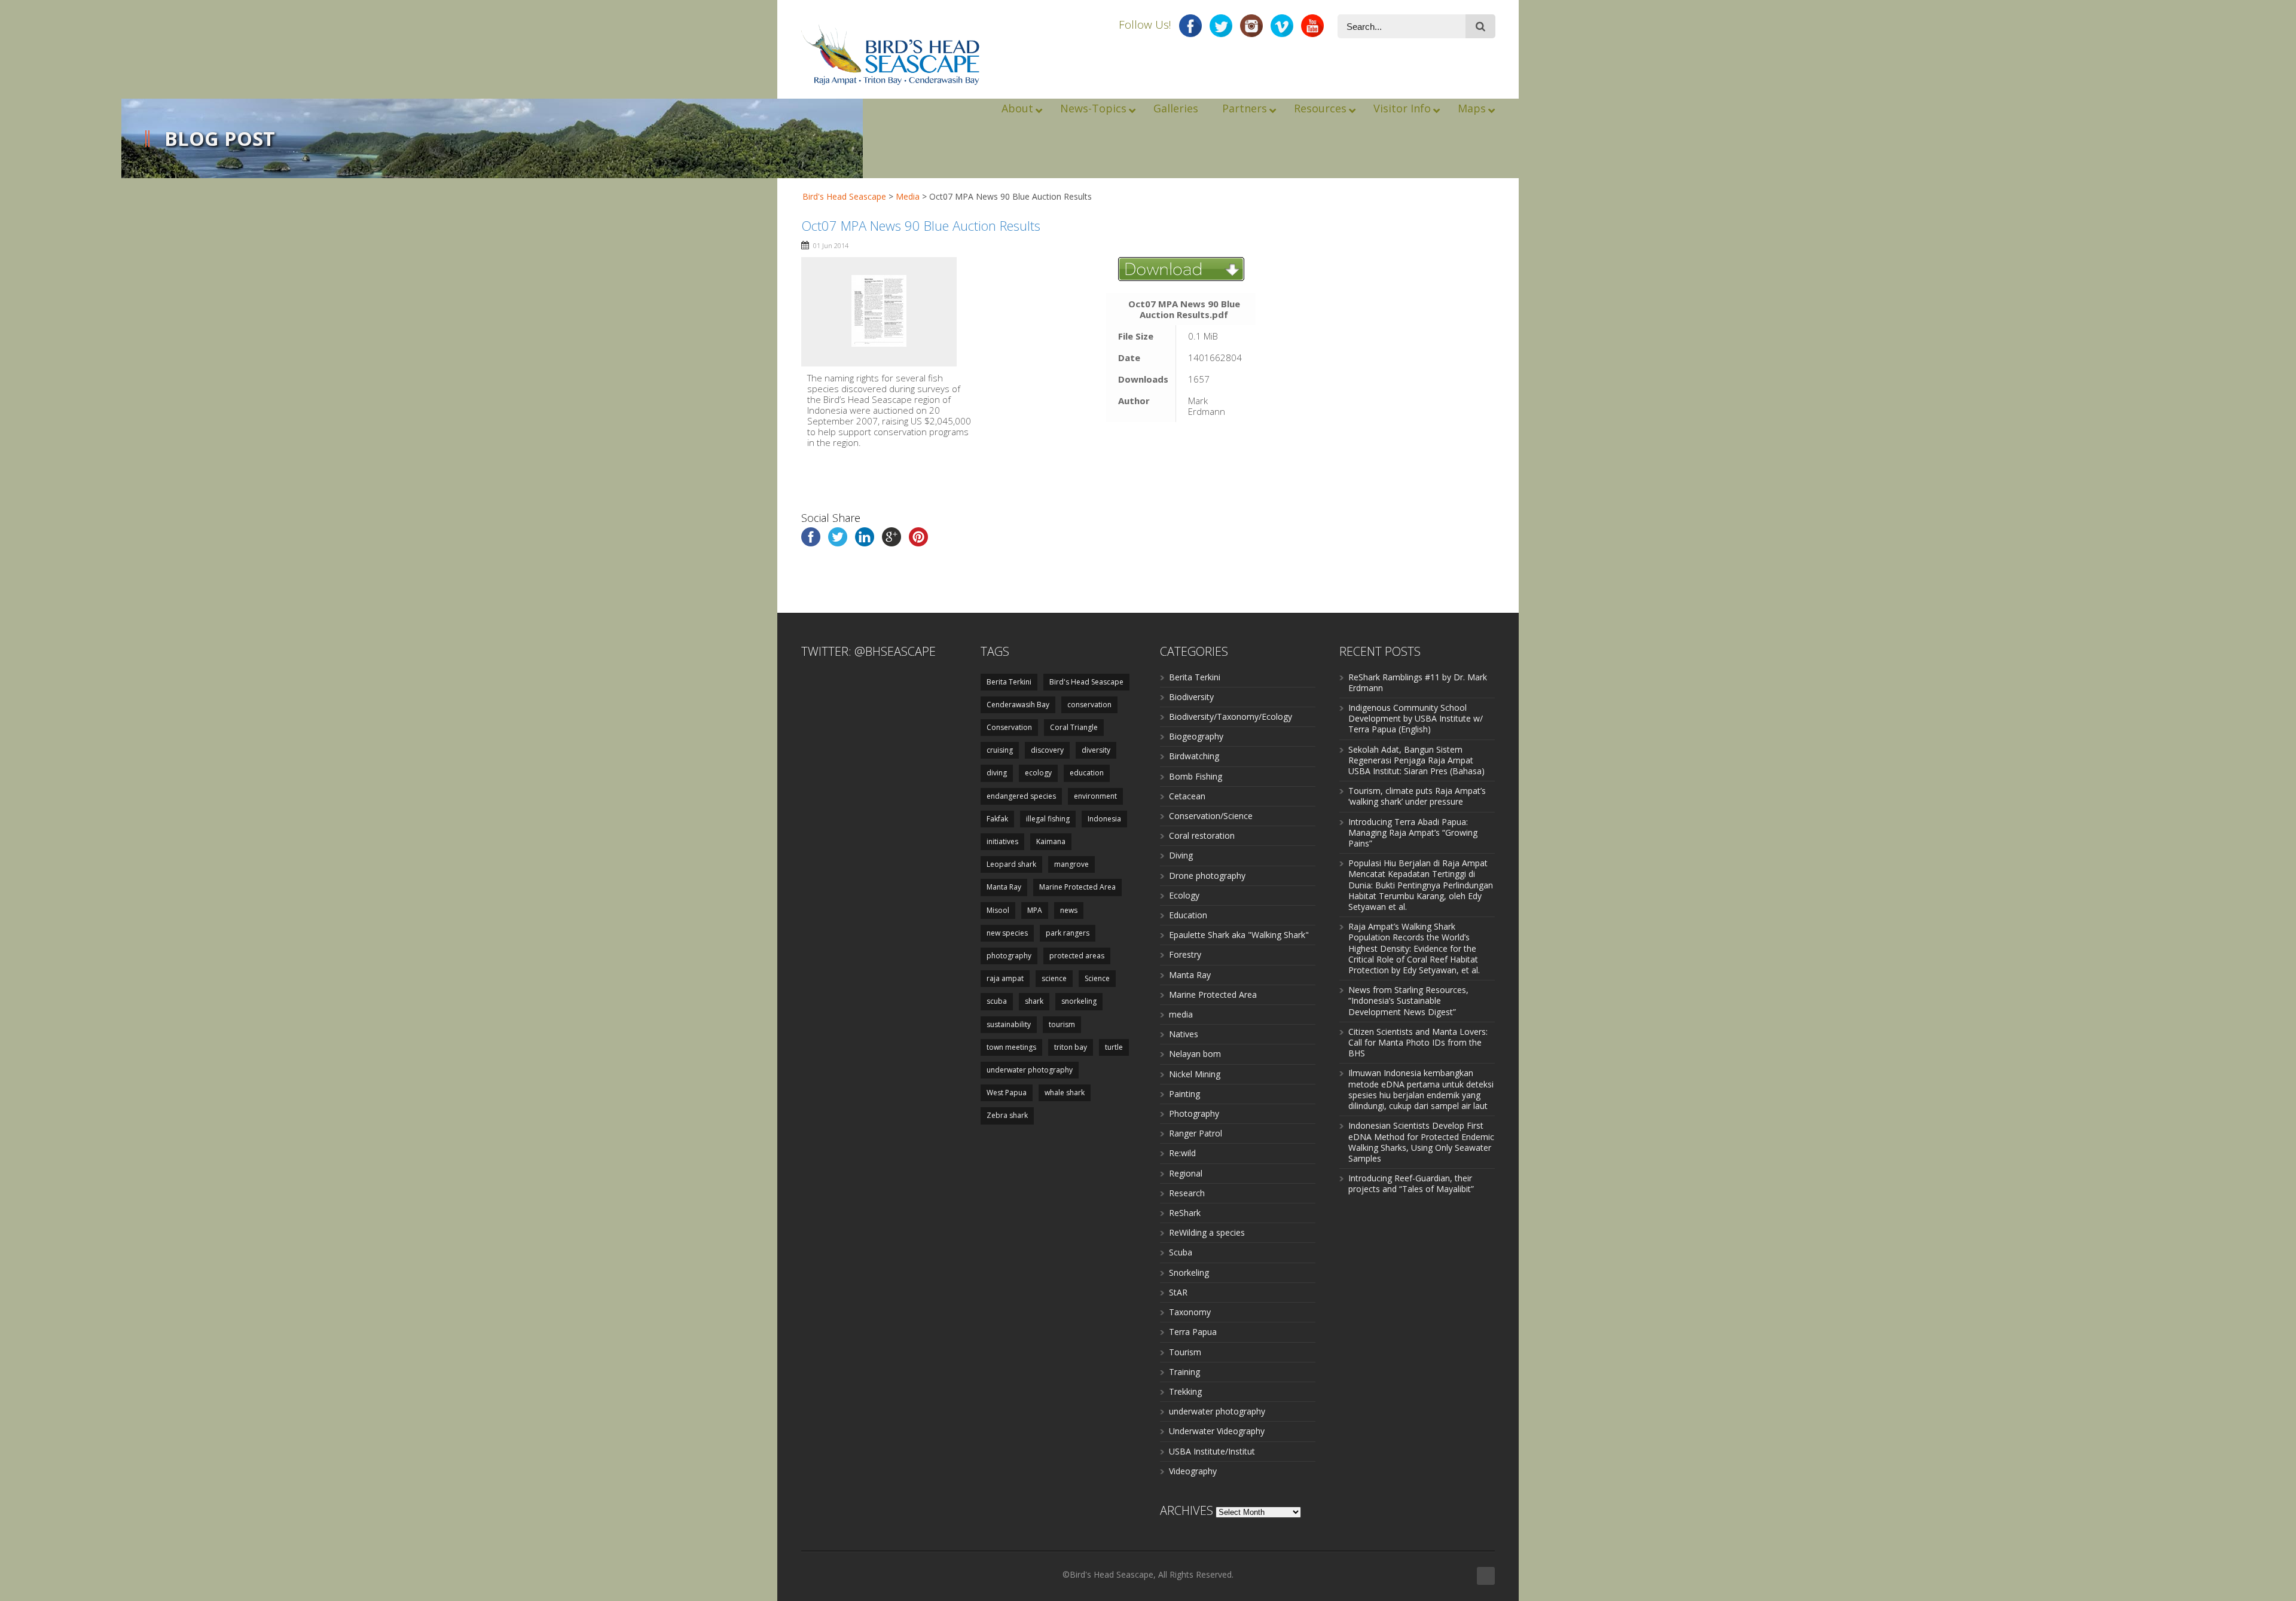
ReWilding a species (1207, 1232)
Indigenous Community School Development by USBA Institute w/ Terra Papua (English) (1416, 718)
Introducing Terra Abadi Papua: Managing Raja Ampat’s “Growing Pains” (1413, 832)
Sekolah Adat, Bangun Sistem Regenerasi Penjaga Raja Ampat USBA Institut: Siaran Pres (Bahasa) (1416, 760)
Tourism (1185, 1352)
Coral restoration (1202, 835)
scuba (997, 1001)
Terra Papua (1193, 1332)
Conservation (1009, 727)
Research (1187, 1193)
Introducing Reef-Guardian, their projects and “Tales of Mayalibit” (1411, 1183)
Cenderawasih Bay (1018, 705)
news (1069, 910)
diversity (1096, 750)
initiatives (1002, 841)
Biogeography (1196, 736)
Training (1184, 1372)
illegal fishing (1048, 819)
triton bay (1071, 1047)
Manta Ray (1004, 887)
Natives (1184, 1034)
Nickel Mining (1195, 1074)
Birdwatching (1194, 756)
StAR (1178, 1292)
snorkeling (1079, 1001)
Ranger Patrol (1196, 1133)
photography (1009, 956)
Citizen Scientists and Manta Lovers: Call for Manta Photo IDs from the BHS (1418, 1042)
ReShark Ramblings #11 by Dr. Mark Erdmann (1418, 682)
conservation (1089, 705)
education (1087, 773)
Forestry (1185, 954)
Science (1097, 978)
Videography (1193, 1471)
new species (1007, 933)
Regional (1186, 1173)
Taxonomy (1190, 1312)
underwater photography (1030, 1070)
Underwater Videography (1217, 1431)
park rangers (1068, 933)
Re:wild (1182, 1153)
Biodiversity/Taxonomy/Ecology (1231, 717)
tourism (1062, 1024)
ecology (1038, 773)
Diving (1181, 855)
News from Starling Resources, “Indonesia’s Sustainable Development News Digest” (1408, 1000)
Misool (998, 910)
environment (1095, 796)
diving (997, 773)
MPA (1035, 910)
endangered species (1021, 796)
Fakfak (997, 819)
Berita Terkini (1009, 682)
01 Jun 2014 (831, 245)
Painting (1184, 1094)
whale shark (1065, 1093)
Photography (1194, 1113)
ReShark (1185, 1213)
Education (1188, 915)
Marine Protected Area (1077, 887)
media (1181, 1014)
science (1054, 978)
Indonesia (1104, 819)
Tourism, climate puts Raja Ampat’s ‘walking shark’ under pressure (1417, 796)
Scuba (1181, 1252)
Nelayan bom (1195, 1054)
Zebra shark (1007, 1115)
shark (1034, 1001)
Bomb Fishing (1196, 776)
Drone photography (1207, 876)
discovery (1047, 750)
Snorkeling (1189, 1272)
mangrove (1071, 864)
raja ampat (1005, 978)
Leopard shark (1011, 864)
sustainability (1009, 1024)
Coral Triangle (1074, 727)
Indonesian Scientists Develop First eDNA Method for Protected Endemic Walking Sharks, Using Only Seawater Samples (1421, 1142)
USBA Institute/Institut (1212, 1451)
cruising (1000, 750)
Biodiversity (1191, 697)
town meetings (1011, 1047)
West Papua (1007, 1093)
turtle (1114, 1047)
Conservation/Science (1211, 816)
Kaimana (1051, 841)
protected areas (1077, 956)
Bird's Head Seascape (844, 196)
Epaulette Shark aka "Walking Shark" (1239, 935)
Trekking (1185, 1391)
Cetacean (1187, 796)
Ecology (1184, 895)
